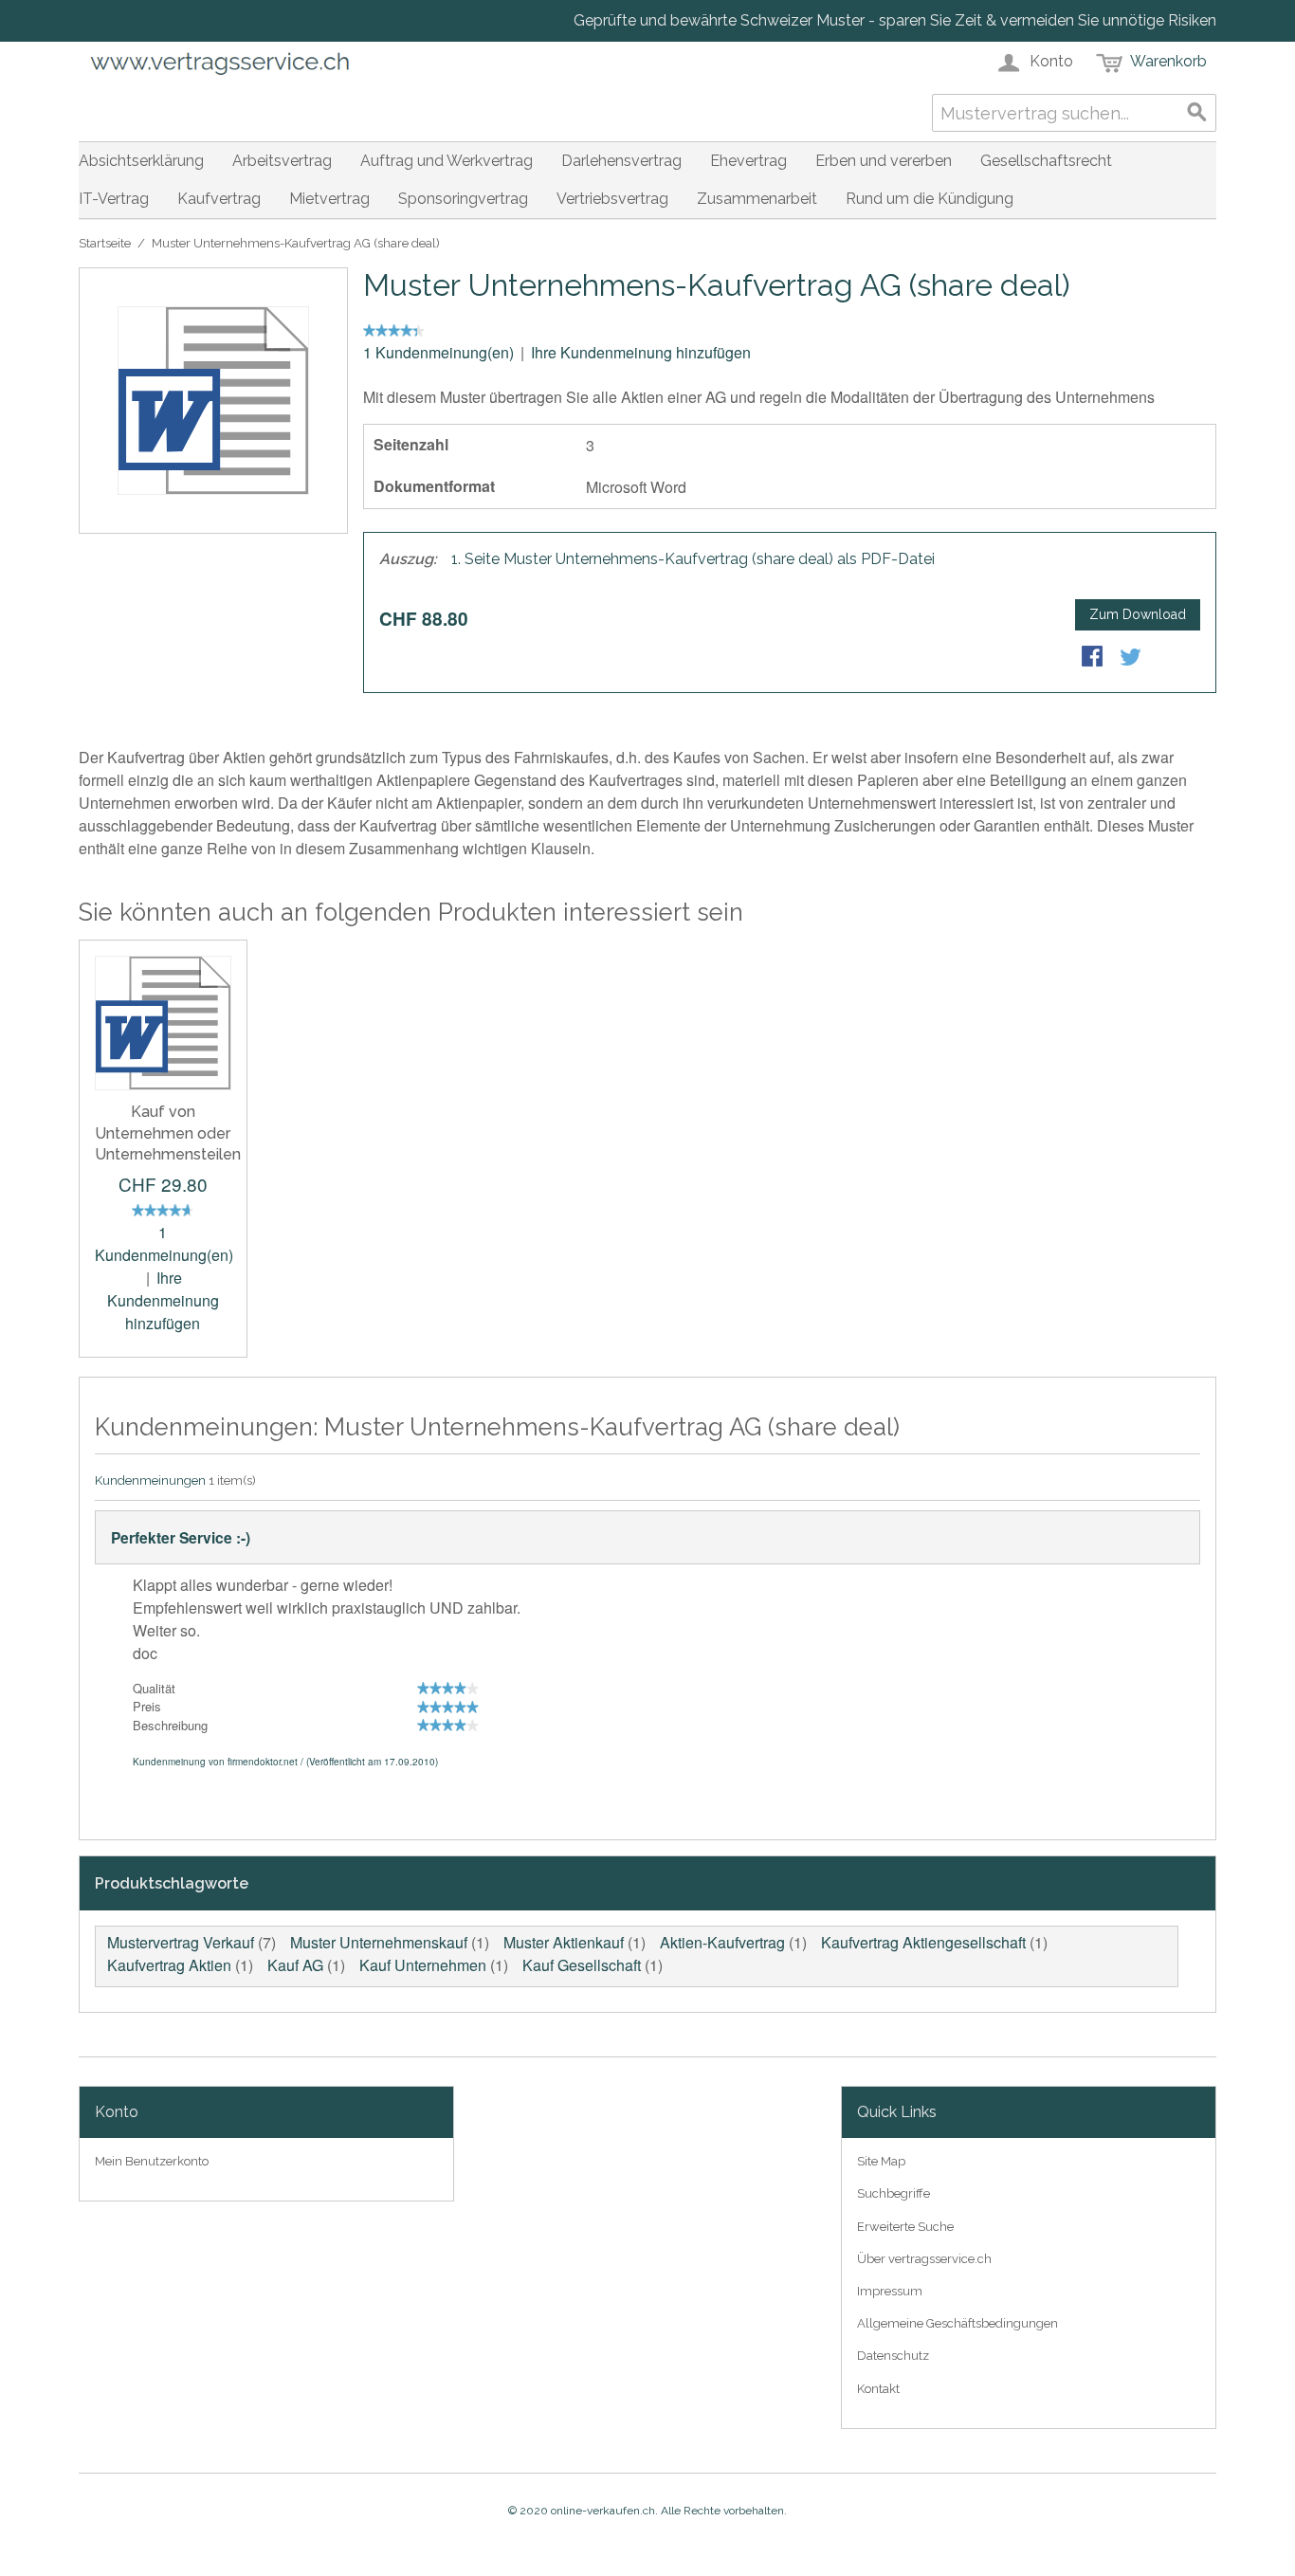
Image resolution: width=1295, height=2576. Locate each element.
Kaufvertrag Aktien (169, 1965)
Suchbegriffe (894, 2193)
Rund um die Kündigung (930, 199)
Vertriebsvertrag (612, 199)
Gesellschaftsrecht (1046, 161)
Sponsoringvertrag (463, 199)
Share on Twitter (1132, 658)
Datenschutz (893, 2356)
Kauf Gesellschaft (582, 1965)
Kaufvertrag (219, 199)
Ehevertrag (748, 161)
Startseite (105, 243)
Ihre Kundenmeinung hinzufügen (641, 352)
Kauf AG (295, 1965)
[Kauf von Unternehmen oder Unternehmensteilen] (163, 1023)
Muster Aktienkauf (564, 1942)
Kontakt (878, 2389)
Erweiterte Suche (905, 2227)
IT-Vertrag (114, 199)
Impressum (890, 2291)
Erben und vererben (884, 161)
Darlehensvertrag (621, 161)
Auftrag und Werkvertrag (447, 161)
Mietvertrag (329, 199)
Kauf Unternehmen (423, 1965)
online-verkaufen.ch (603, 2511)
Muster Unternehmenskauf (379, 1942)
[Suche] (1197, 113)
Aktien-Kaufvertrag (722, 1942)
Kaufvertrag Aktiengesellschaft (923, 1942)
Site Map (881, 2161)
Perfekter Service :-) (181, 1537)
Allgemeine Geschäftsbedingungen (958, 2323)
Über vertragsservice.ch (924, 2259)
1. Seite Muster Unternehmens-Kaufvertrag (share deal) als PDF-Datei (693, 559)
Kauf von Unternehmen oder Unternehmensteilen (168, 1133)
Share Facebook (1094, 658)
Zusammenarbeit (757, 199)
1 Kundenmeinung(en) (438, 352)
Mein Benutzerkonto (152, 2161)
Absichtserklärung (141, 161)
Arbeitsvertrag (282, 161)
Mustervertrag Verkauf (181, 1942)
